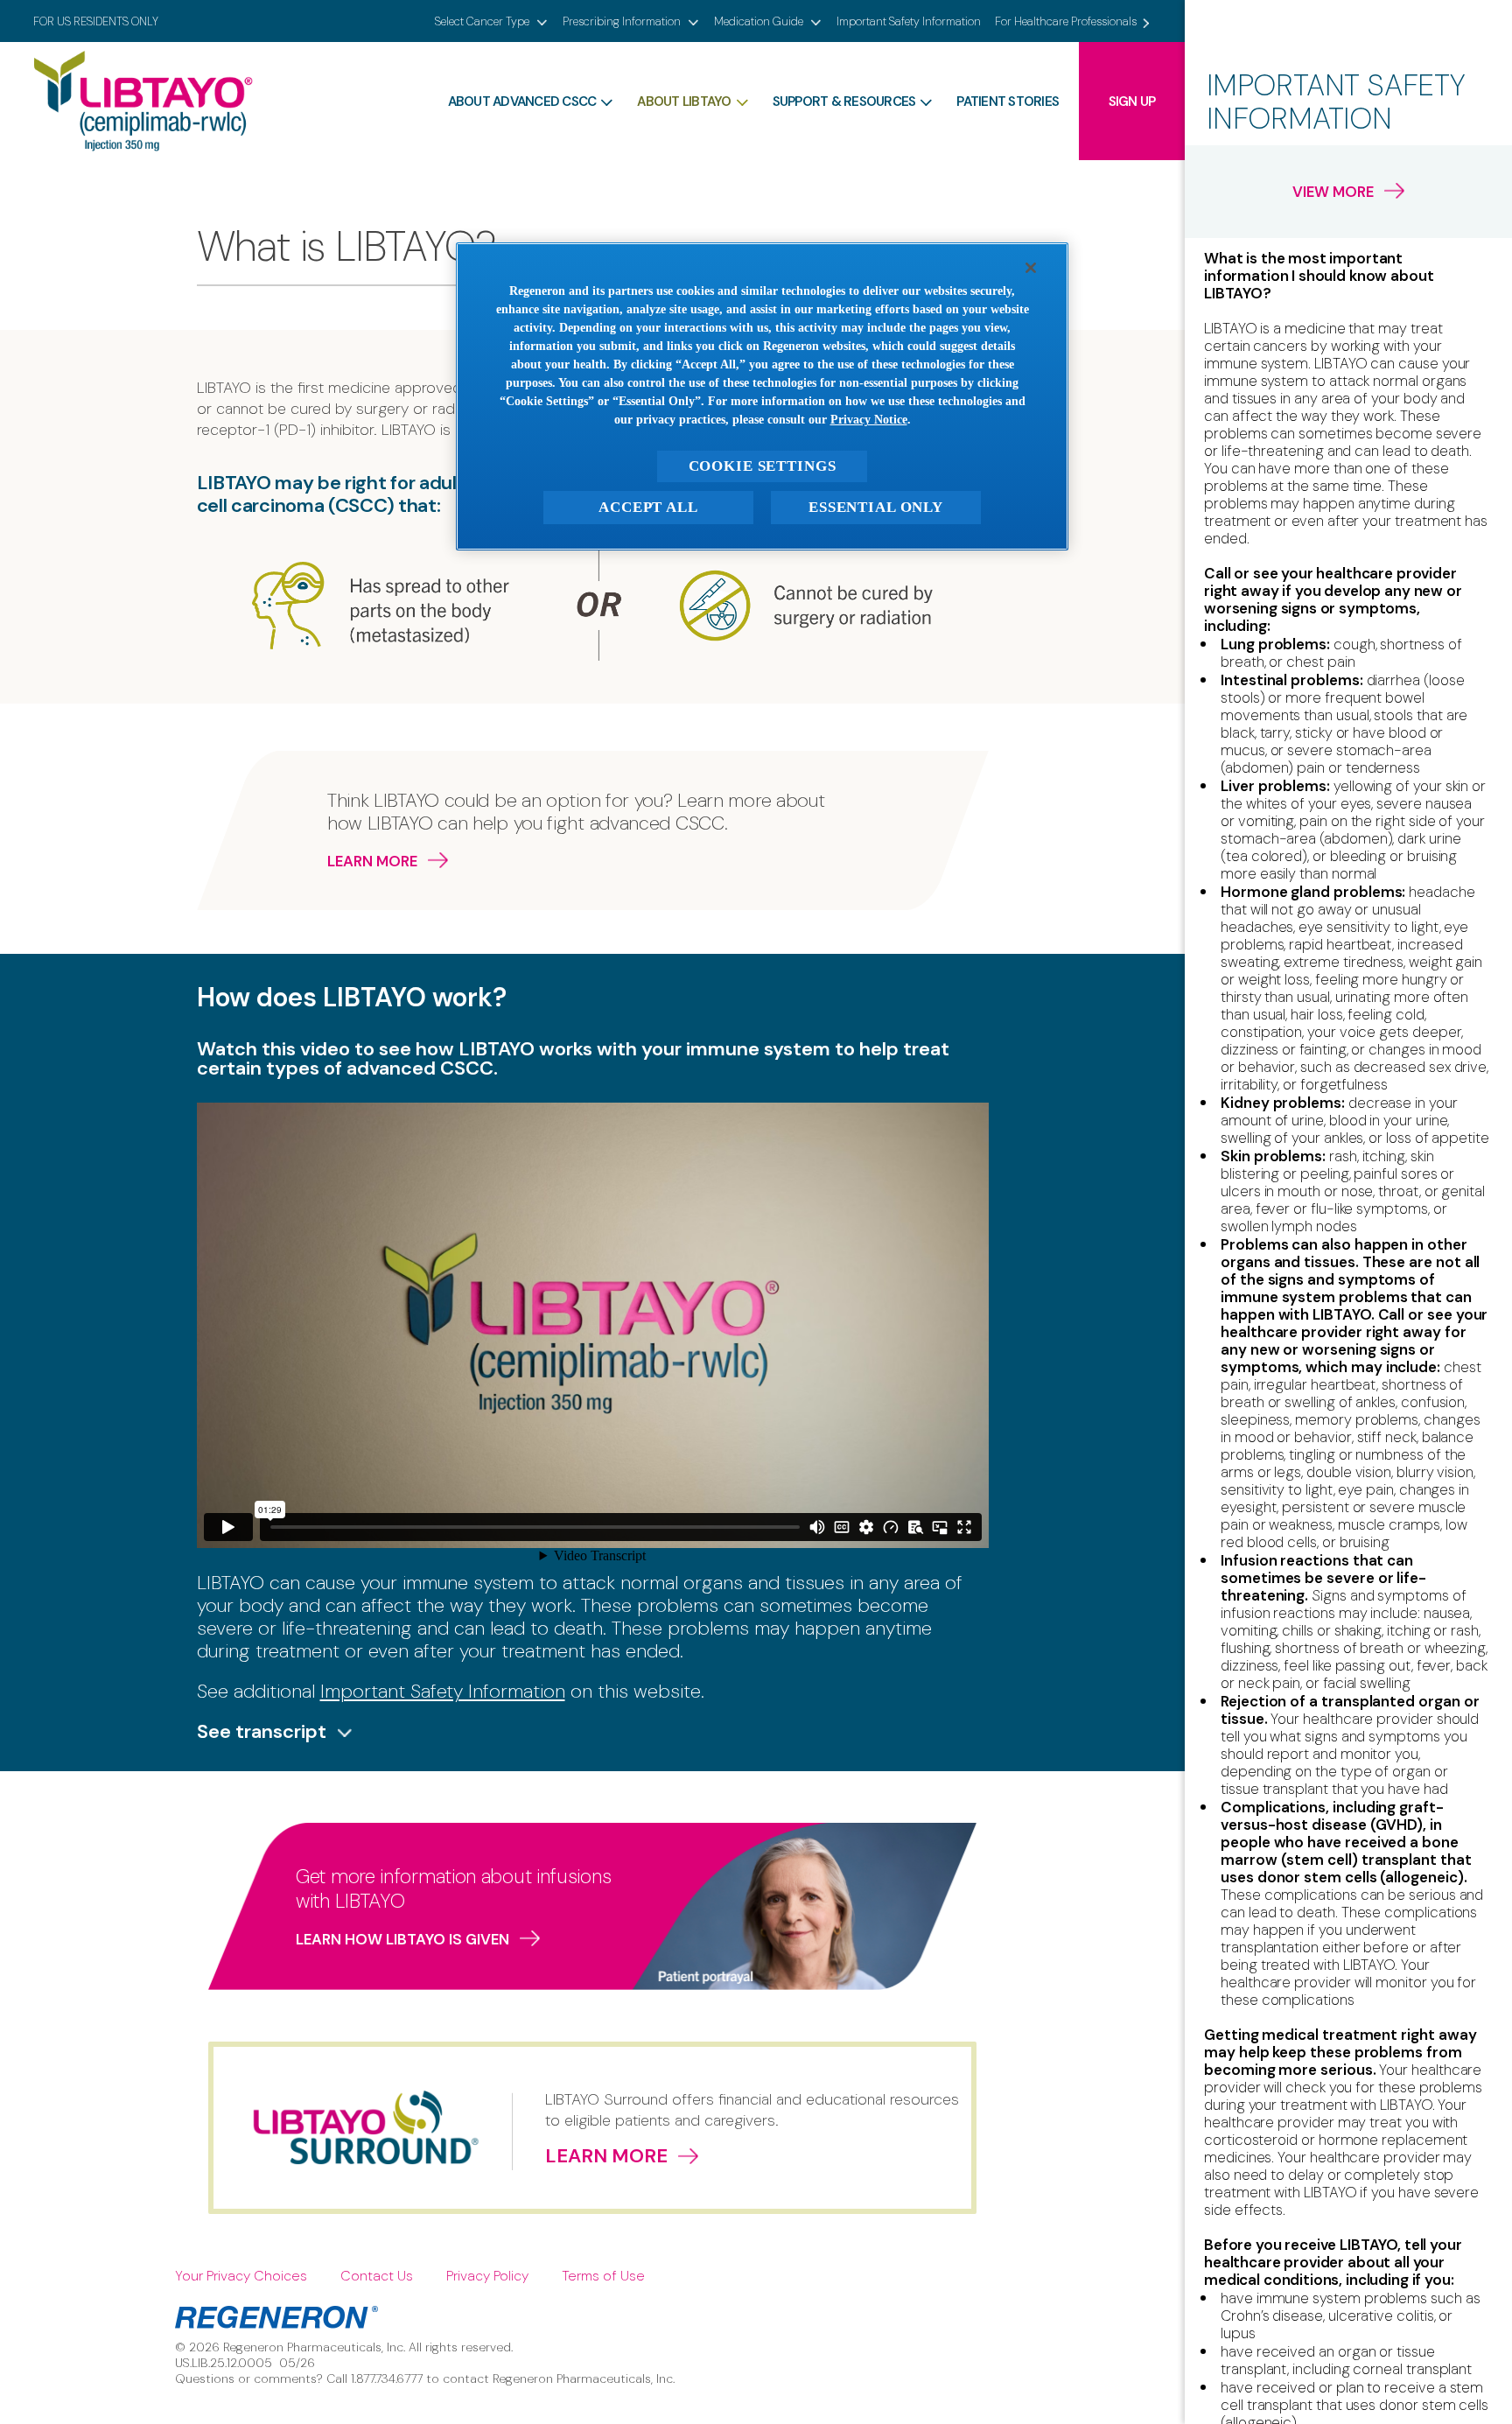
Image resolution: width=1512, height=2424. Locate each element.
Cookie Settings (763, 466)
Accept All (648, 507)
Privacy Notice (869, 420)
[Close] (1031, 268)
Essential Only (876, 507)
